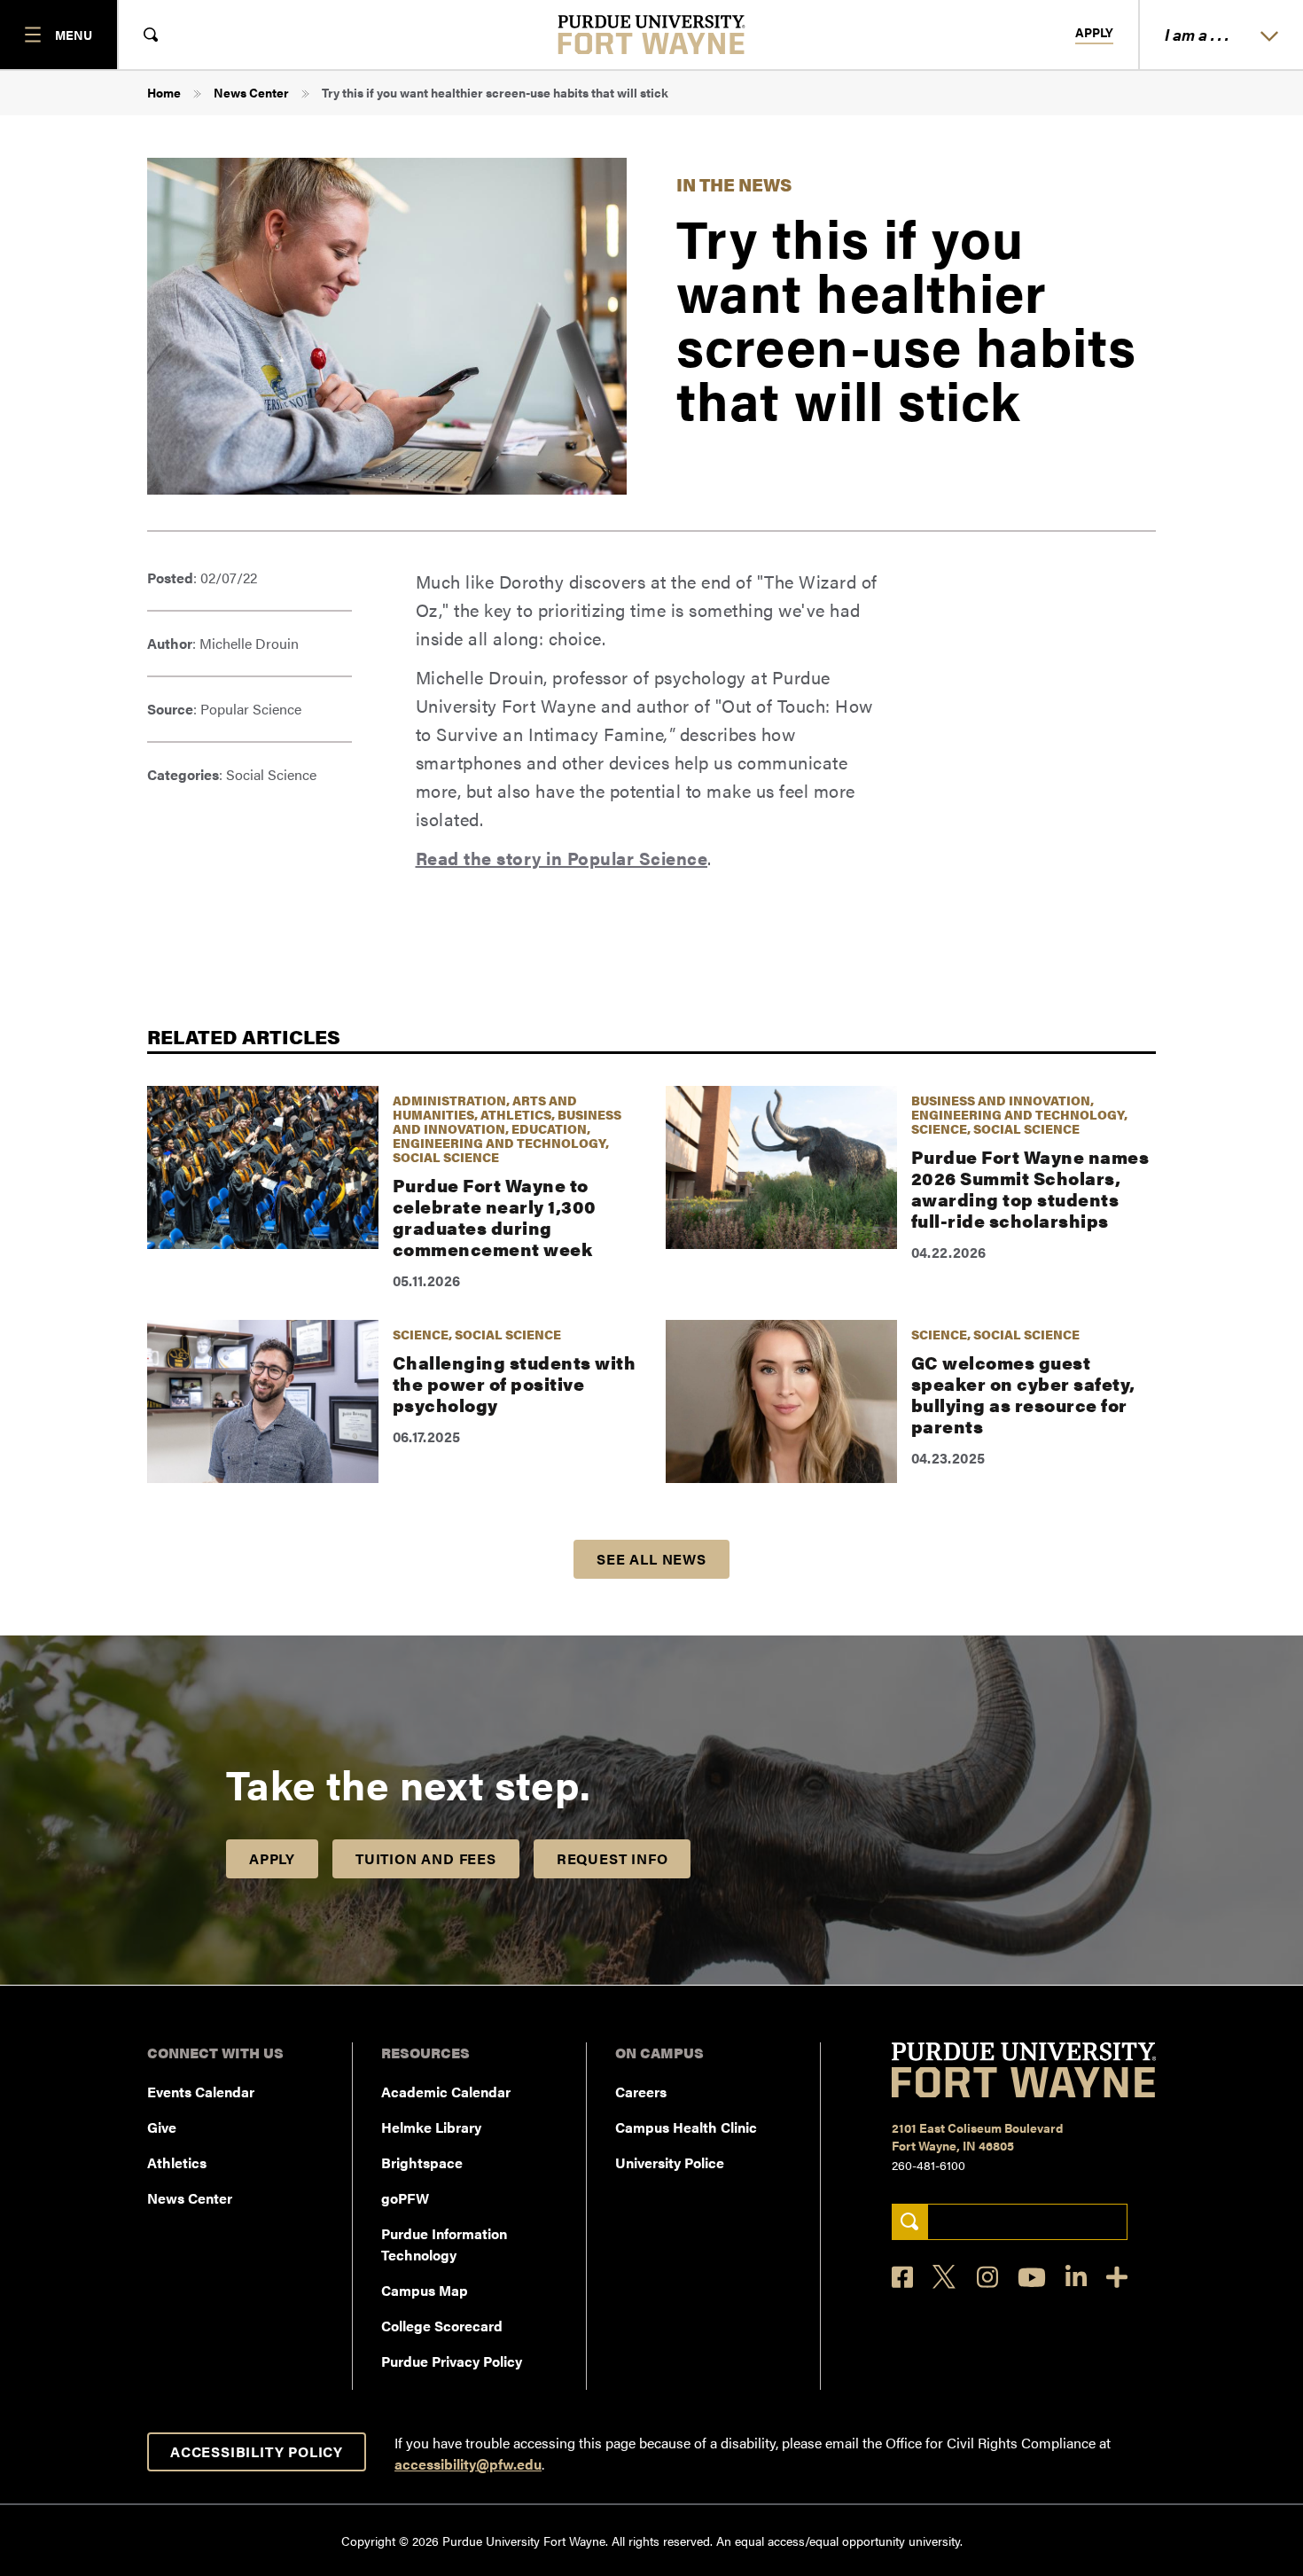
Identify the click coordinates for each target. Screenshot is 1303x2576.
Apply (1094, 33)
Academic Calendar (446, 2092)
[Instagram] (987, 2277)
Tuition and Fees (426, 1858)
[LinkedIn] (1076, 2277)
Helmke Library (431, 2127)
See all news (651, 1559)
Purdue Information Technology (444, 2244)
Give (162, 2127)
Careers (641, 2092)
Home (164, 92)
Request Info (612, 1858)
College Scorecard (442, 2326)
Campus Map (425, 2290)
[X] (945, 2277)
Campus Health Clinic (686, 2127)
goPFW (405, 2198)
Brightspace (422, 2162)
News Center (251, 92)
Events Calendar (201, 2092)
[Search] (910, 2222)
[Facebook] (902, 2277)
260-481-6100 (928, 2165)
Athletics (177, 2162)
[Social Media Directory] (1117, 2277)
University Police (670, 2162)
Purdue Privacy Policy (452, 2361)
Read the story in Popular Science (562, 858)
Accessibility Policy (257, 2451)
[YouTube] (1032, 2277)
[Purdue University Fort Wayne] (652, 35)
